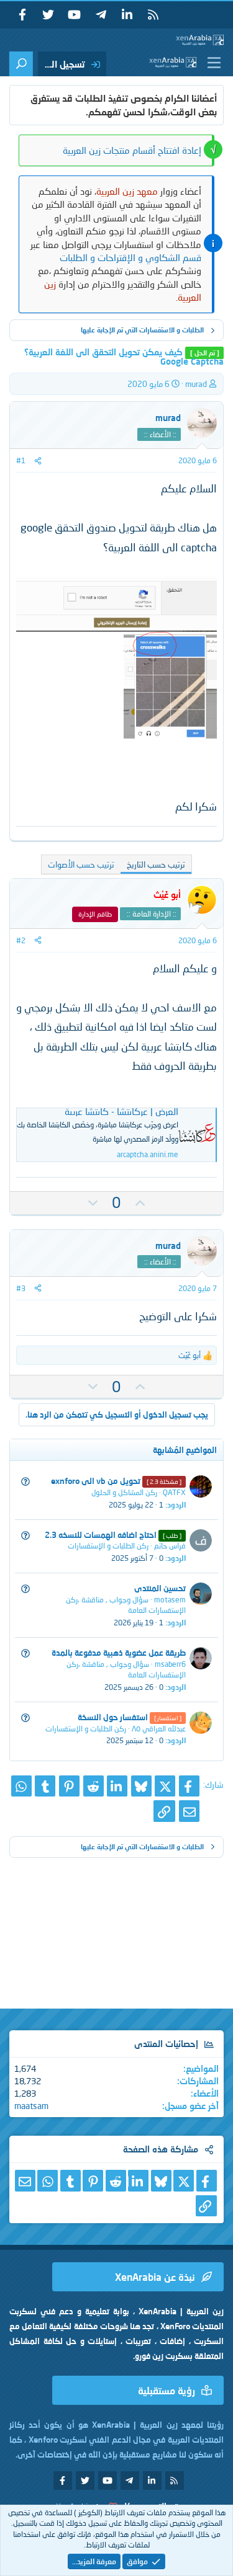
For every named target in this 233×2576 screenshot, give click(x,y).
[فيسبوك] (189, 1786)
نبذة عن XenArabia (155, 2277)
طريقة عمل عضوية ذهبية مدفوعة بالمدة (119, 1653)
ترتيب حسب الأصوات (81, 864)
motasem (170, 1600)
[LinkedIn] (117, 1786)
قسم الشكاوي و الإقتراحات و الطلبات (130, 257)
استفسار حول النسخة (113, 1717)
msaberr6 (170, 1664)
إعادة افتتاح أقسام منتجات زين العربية (132, 150)
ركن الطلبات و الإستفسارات (108, 1546)
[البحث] (21, 64)
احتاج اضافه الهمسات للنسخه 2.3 (101, 1535)
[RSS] (153, 15)
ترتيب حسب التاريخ (156, 864)
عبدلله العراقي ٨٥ (159, 1729)
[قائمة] (212, 63)
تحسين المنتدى (160, 1588)
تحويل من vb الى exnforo (96, 1481)
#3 (21, 1288)
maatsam (31, 2106)
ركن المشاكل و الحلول (124, 1492)
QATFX (174, 1492)
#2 (21, 940)
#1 (21, 460)
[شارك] (38, 460)
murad (196, 384)
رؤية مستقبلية (167, 2390)
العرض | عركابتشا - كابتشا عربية (121, 1111)
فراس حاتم (170, 1546)
